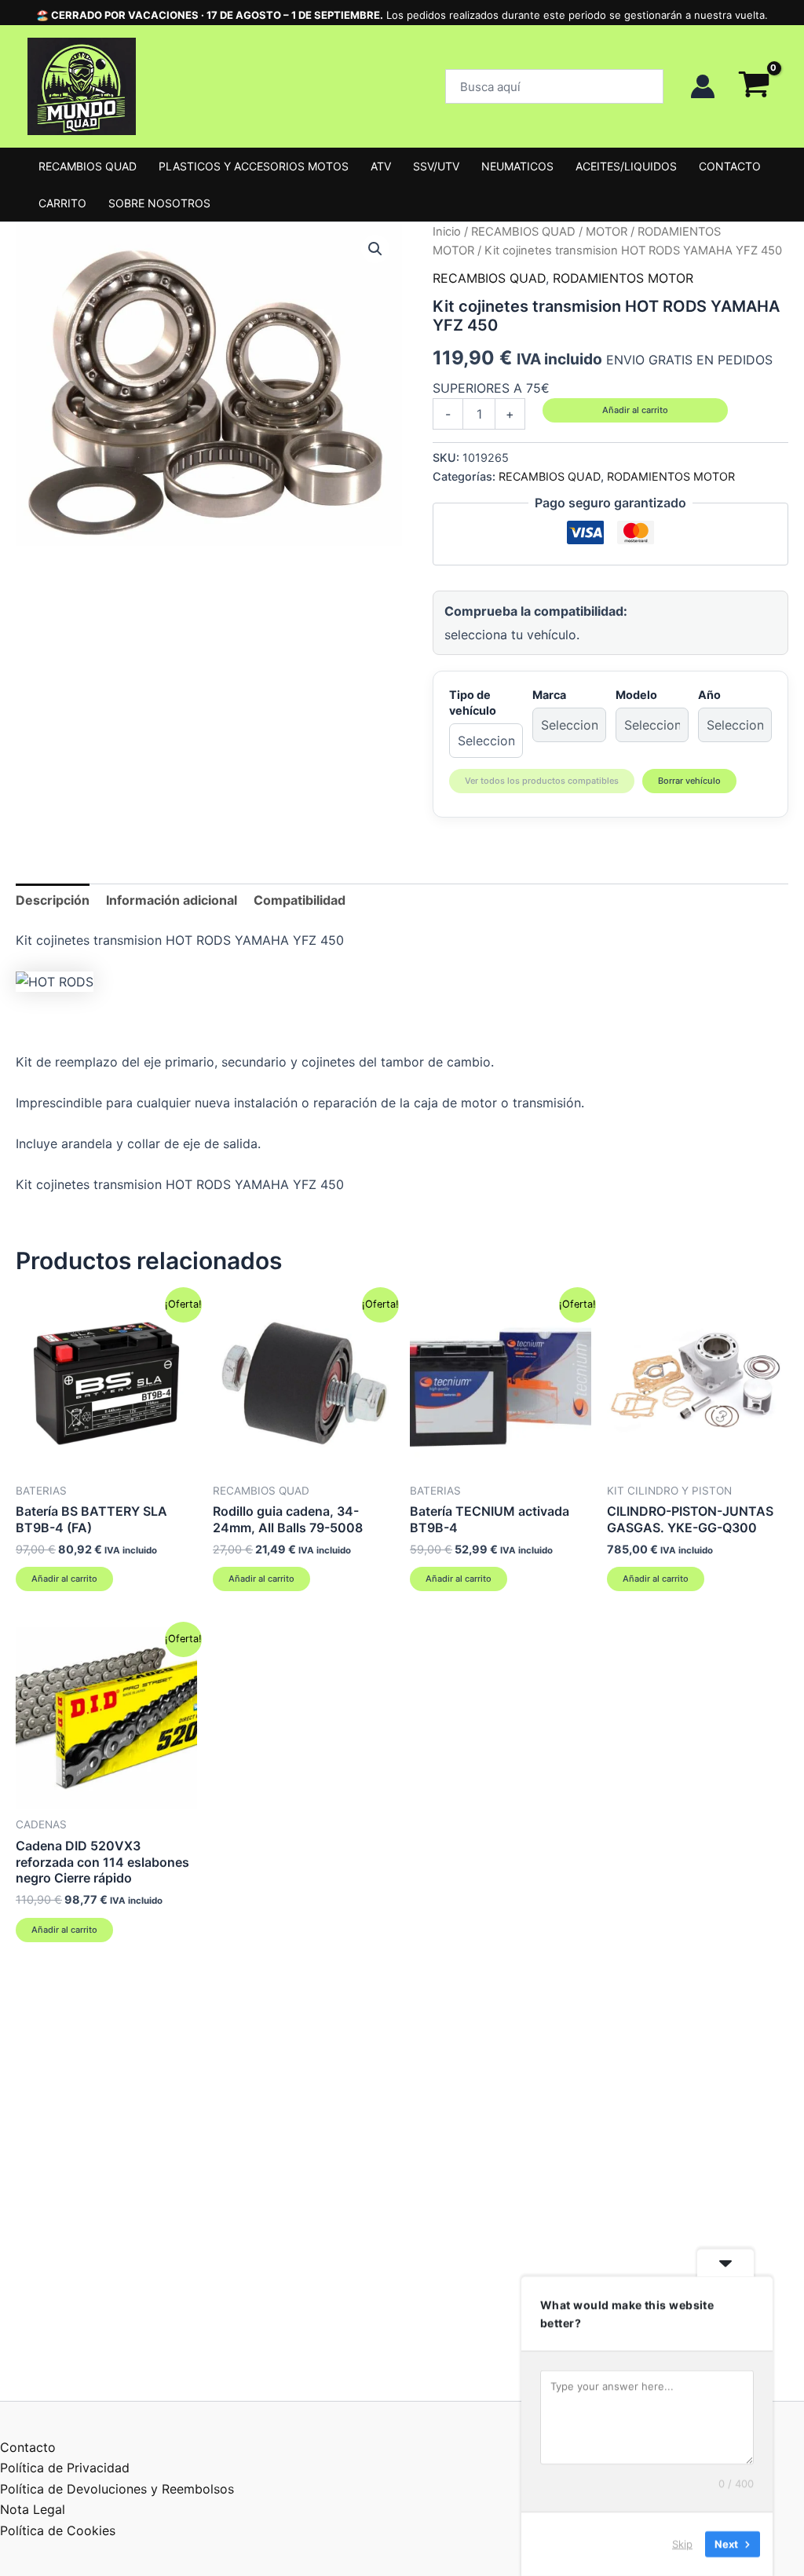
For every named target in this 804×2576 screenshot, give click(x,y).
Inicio (447, 232)
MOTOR (607, 232)
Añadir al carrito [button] (64, 1579)
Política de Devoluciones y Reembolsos (117, 2489)
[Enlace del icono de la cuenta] (703, 86)
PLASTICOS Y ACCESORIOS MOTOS (254, 166)
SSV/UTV (436, 166)
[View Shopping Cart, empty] (754, 86)
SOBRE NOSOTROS (159, 203)
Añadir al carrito (635, 410)
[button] (554, 86)
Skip (682, 2544)
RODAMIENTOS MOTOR (623, 278)
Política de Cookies (58, 2530)
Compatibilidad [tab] (300, 900)
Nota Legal (33, 2509)
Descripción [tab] (53, 900)
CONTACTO (730, 166)
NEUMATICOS (517, 166)
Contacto (28, 2447)
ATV (381, 166)
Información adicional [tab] (172, 900)
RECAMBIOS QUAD (88, 166)
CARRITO (62, 203)
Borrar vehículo (689, 781)
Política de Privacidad (65, 2468)
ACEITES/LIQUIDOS (626, 166)
